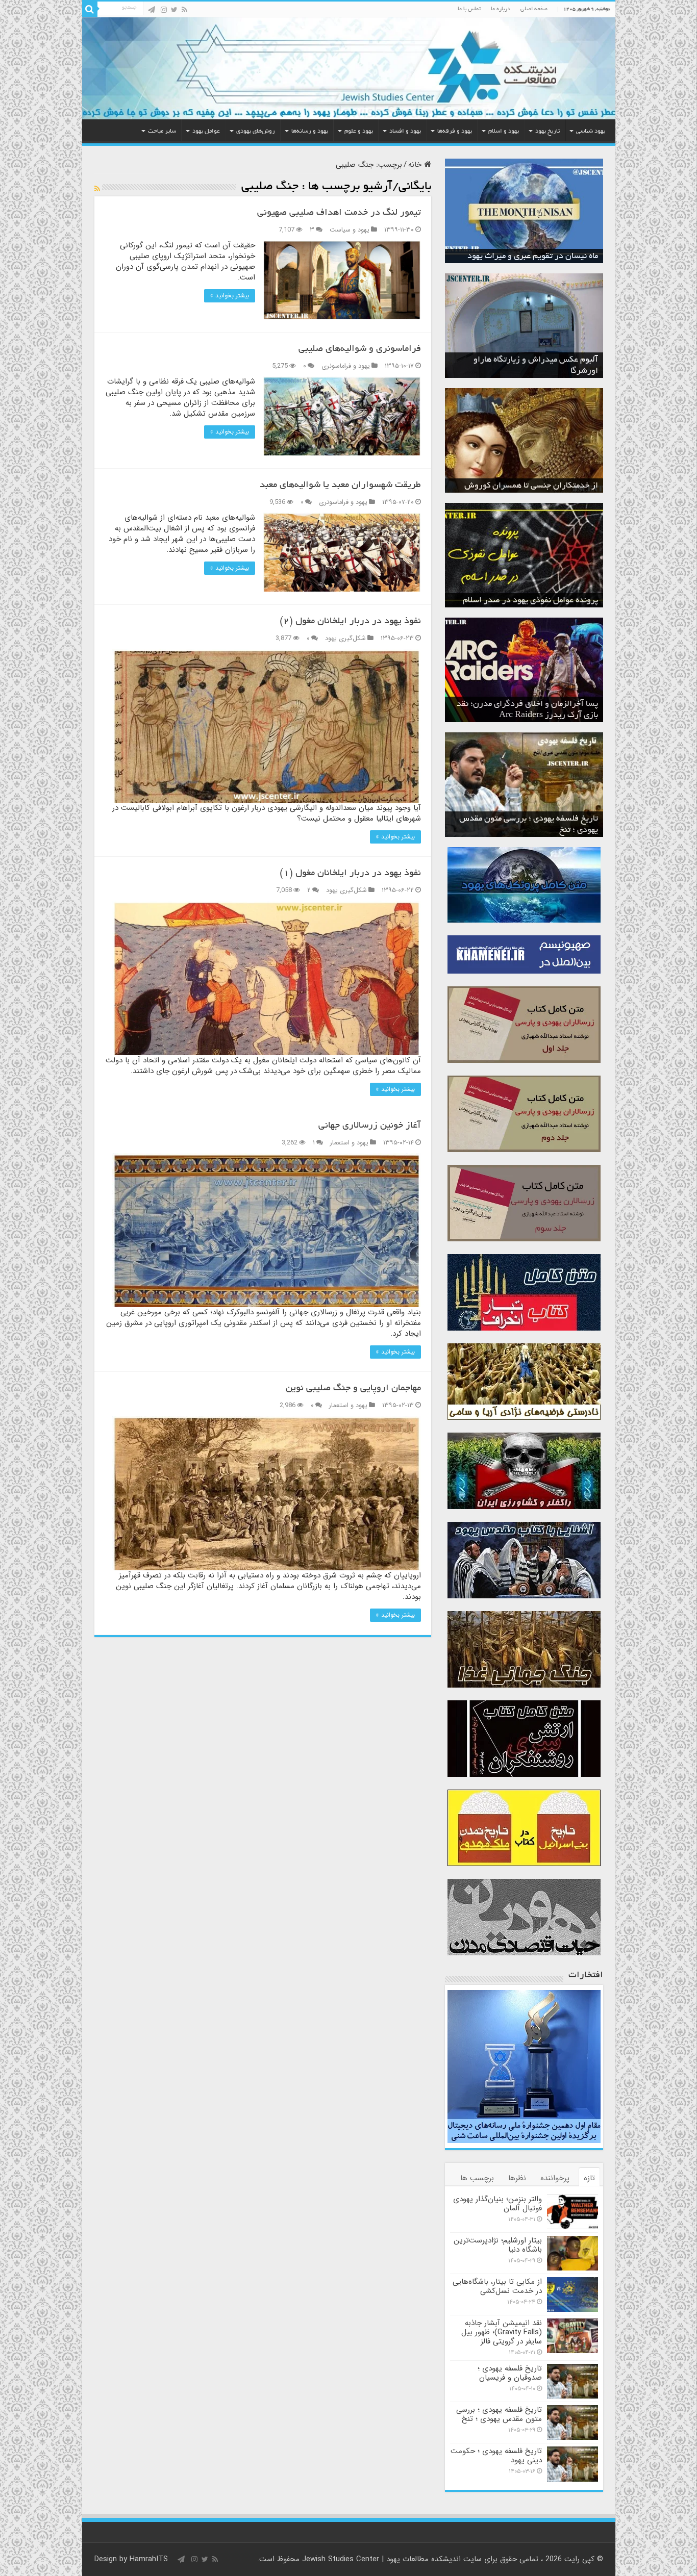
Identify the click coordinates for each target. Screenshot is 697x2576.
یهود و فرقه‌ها (455, 131)
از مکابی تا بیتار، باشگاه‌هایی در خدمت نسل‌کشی (497, 2286)
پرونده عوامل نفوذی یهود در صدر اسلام (530, 601)
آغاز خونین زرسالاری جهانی (370, 1126)
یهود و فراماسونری (346, 366)
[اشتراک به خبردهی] (97, 189)
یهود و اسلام (504, 131)
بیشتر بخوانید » (230, 296)
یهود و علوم (359, 131)
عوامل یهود (206, 131)
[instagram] (164, 10)
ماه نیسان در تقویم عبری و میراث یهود (533, 257)
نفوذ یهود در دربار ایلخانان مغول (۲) (350, 622)
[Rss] (184, 10)
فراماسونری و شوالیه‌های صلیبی (360, 349)
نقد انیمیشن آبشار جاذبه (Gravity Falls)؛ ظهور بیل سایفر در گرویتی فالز (502, 2332)
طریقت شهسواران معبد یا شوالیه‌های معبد (340, 486)
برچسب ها (477, 2178)
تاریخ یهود (547, 131)
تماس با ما (469, 9)
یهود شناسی (591, 131)
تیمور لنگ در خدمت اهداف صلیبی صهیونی (339, 213)
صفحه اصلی (534, 9)
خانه (416, 165)
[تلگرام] (152, 10)
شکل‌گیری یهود (345, 639)
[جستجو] (90, 9)
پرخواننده (555, 2178)
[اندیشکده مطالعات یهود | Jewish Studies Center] (349, 68)
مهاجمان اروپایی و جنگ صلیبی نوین (353, 1389)
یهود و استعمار (349, 1143)
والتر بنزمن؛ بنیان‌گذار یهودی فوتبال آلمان (497, 2204)
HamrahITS (149, 2559)
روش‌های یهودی (256, 131)
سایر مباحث (162, 131)
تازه (589, 2178)
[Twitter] (174, 10)
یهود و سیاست (350, 230)
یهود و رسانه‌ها (310, 131)
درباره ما (501, 9)
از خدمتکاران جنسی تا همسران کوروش (531, 486)
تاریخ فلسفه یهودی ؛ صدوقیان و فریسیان (510, 2373)
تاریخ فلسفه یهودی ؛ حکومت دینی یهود (496, 2456)
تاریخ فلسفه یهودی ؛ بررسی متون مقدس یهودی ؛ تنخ (499, 2414)
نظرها (517, 2178)
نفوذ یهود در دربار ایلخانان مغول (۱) (350, 874)
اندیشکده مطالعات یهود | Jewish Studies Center (381, 2559)
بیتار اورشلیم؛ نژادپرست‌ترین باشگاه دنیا (498, 2245)
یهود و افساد (405, 131)
